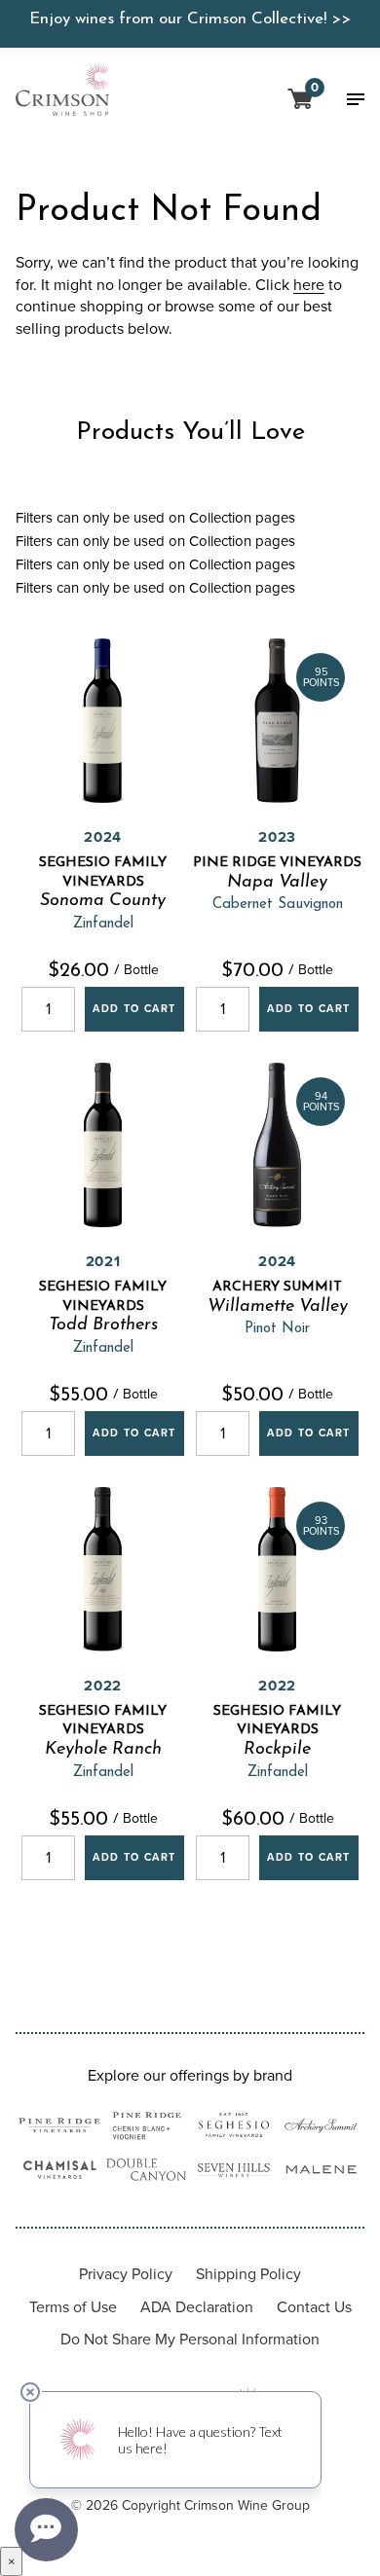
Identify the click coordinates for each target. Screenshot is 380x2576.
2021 (103, 1261)
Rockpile (277, 1750)
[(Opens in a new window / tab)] (59, 2128)
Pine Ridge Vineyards (277, 863)
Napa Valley (277, 883)
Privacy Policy (126, 2274)
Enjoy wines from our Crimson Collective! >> (190, 19)
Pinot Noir (277, 1329)
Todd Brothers (103, 1325)
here (309, 285)
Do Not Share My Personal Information (190, 2339)
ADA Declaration (197, 2307)
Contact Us (314, 2307)
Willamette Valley (278, 1307)
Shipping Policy (248, 2274)
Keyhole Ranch (103, 1750)
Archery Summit (277, 1287)
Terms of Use (73, 2307)
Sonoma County (103, 901)
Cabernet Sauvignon (278, 905)
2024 (103, 837)
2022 (103, 1686)
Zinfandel (103, 924)
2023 (277, 837)
